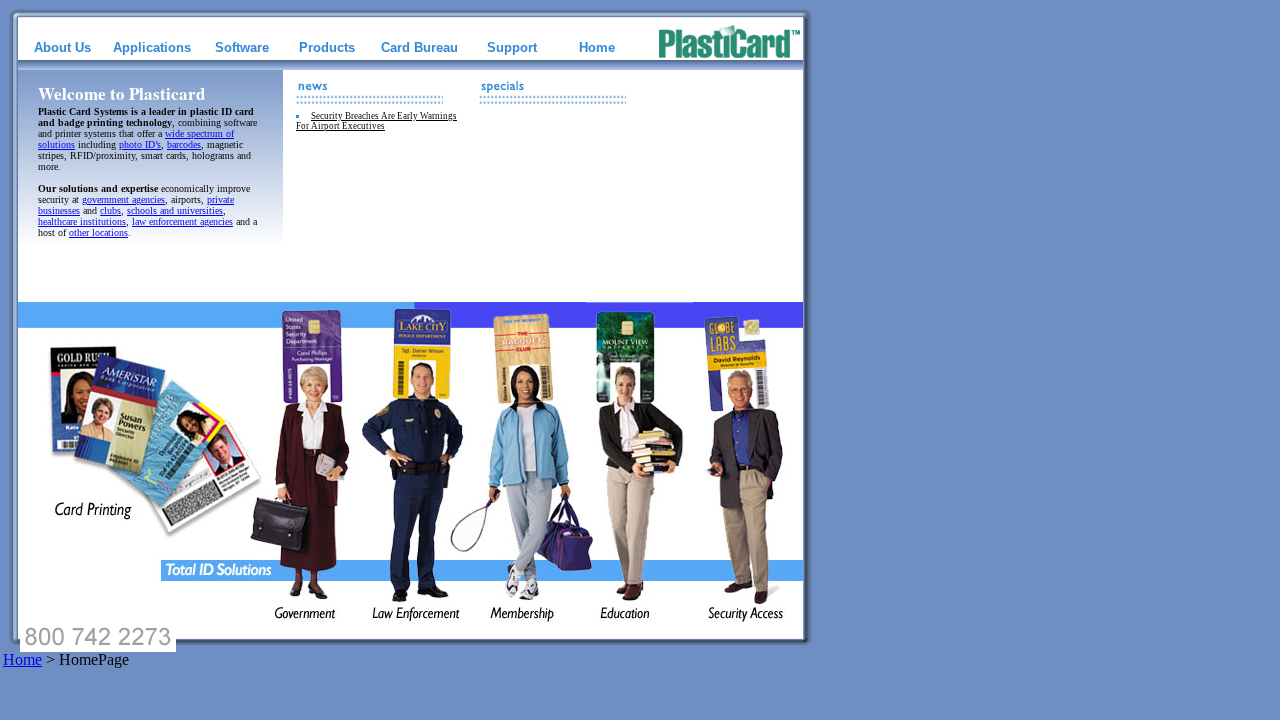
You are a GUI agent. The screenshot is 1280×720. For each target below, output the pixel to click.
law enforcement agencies (182, 221)
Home (22, 659)
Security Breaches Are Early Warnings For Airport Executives (376, 121)
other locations (98, 232)
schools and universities (175, 210)
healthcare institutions (82, 221)
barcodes (184, 144)
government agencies (123, 199)
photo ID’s (140, 144)
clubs (110, 210)
